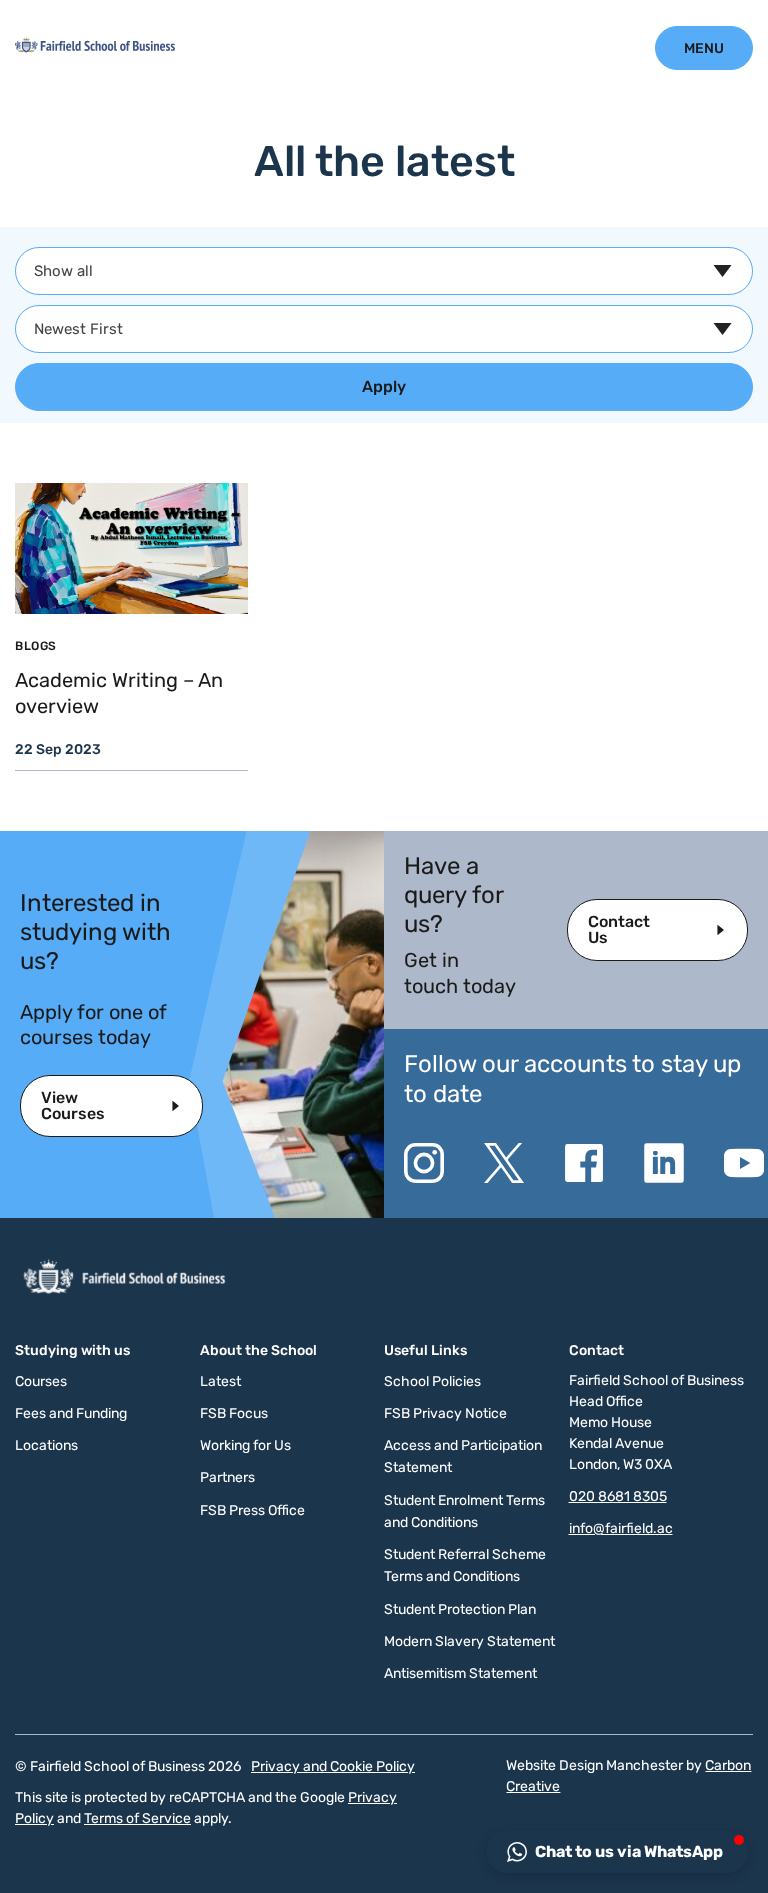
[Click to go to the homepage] (95, 48)
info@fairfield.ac (621, 1528)
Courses (41, 1381)
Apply (384, 386)
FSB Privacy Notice (445, 1413)
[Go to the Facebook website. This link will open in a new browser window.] (584, 1163)
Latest (220, 1381)
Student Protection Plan (460, 1609)
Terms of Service (137, 1818)
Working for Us (245, 1445)
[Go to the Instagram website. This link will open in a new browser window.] (424, 1163)
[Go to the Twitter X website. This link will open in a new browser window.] (504, 1163)
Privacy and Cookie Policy (333, 1766)
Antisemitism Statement (460, 1673)
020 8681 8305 (618, 1496)
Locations (46, 1445)
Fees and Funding (71, 1413)
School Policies (432, 1381)
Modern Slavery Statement (469, 1641)
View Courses (73, 1105)
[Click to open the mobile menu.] (704, 48)
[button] (617, 1852)
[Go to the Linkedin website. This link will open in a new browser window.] (664, 1163)
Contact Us (619, 929)
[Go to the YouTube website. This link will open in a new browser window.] (744, 1163)
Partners (227, 1477)
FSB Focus (234, 1413)
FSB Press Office (252, 1510)
